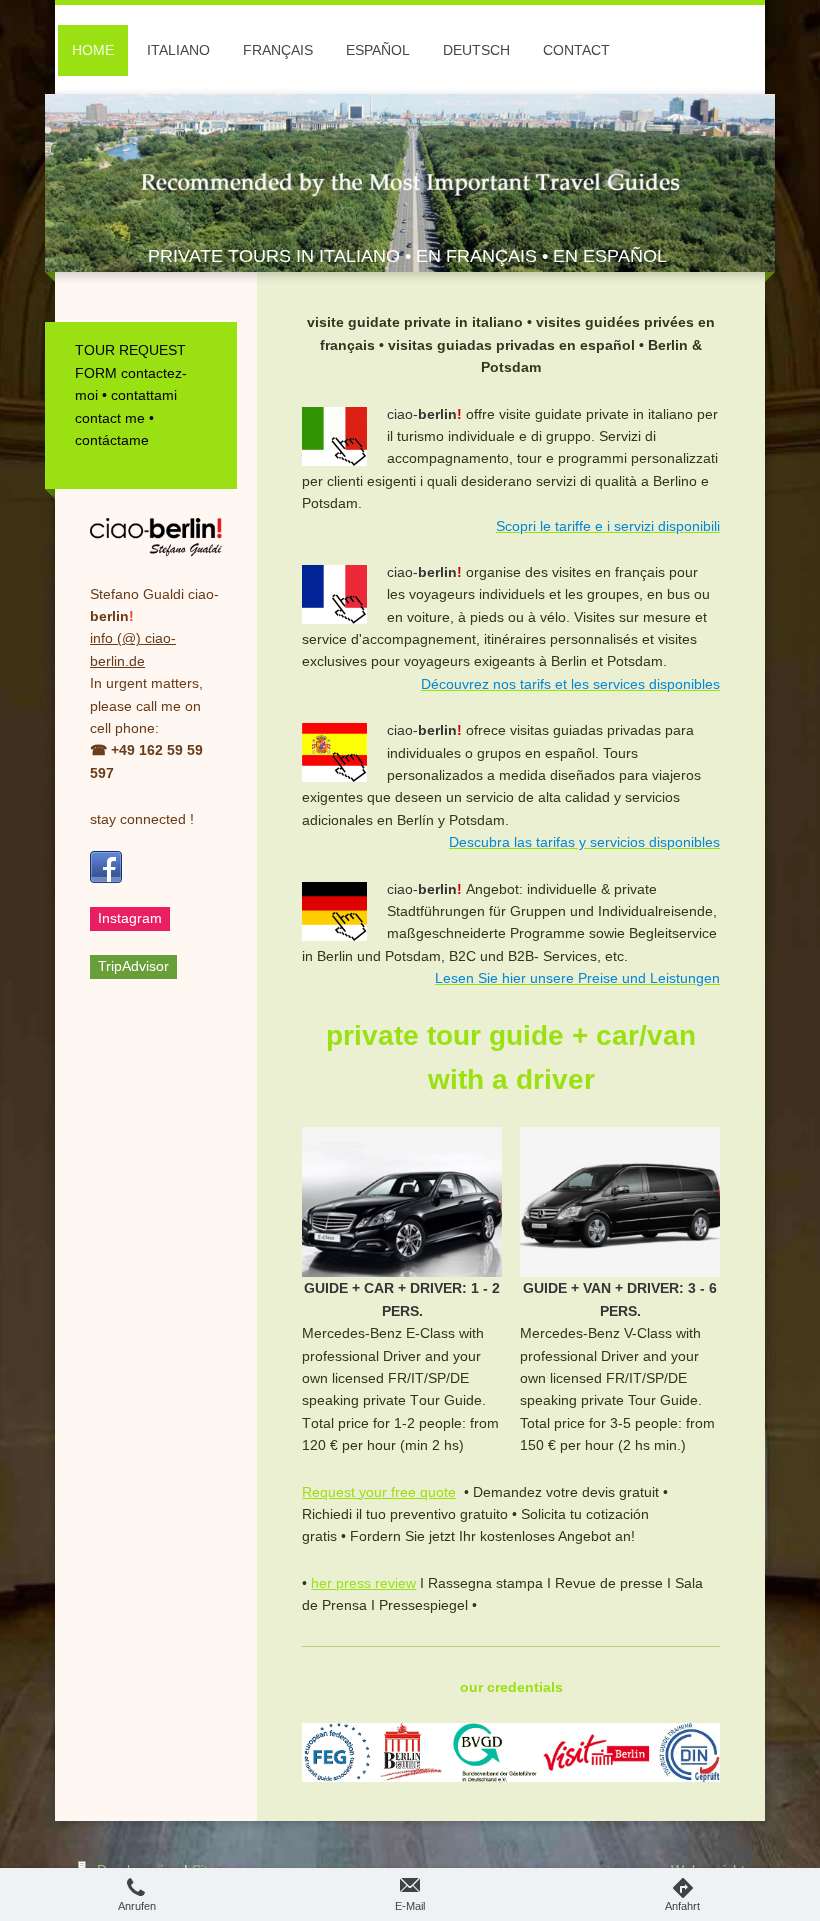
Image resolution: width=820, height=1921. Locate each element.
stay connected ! (142, 819)
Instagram (130, 918)
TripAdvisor (133, 966)
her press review (363, 1583)
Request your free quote (379, 1492)
